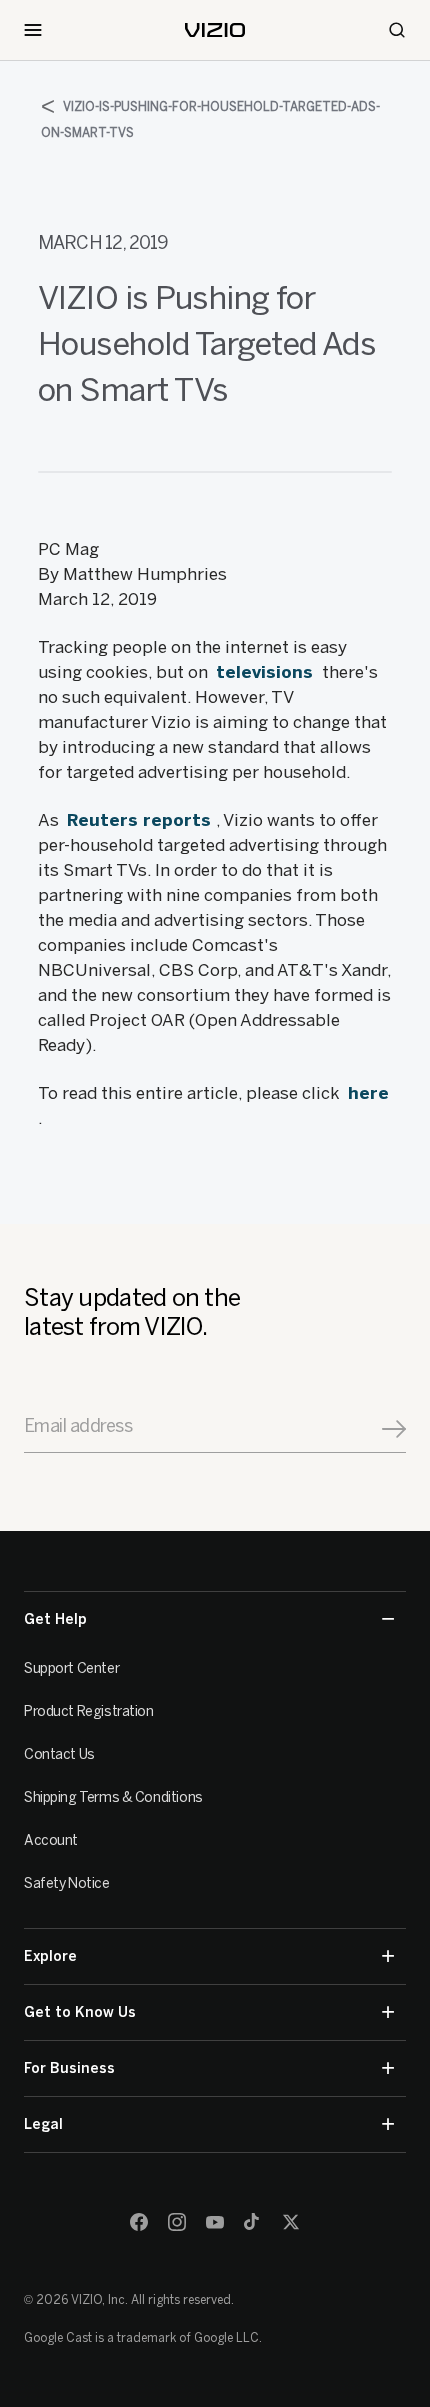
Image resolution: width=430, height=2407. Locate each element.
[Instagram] (177, 2222)
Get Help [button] (55, 1619)
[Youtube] (215, 2222)
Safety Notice (67, 1883)
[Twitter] (291, 2222)
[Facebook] (139, 2222)
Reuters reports (141, 820)
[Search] (397, 30)
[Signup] (394, 1429)
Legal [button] (43, 2124)
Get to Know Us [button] (80, 2012)
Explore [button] (50, 1956)
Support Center (71, 1668)
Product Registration (89, 1711)
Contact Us (59, 1754)
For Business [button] (69, 2068)
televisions (267, 672)
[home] (215, 30)
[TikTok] (253, 2222)
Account (51, 1840)
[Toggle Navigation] (33, 30)
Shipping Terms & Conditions (113, 1797)
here (368, 1093)
